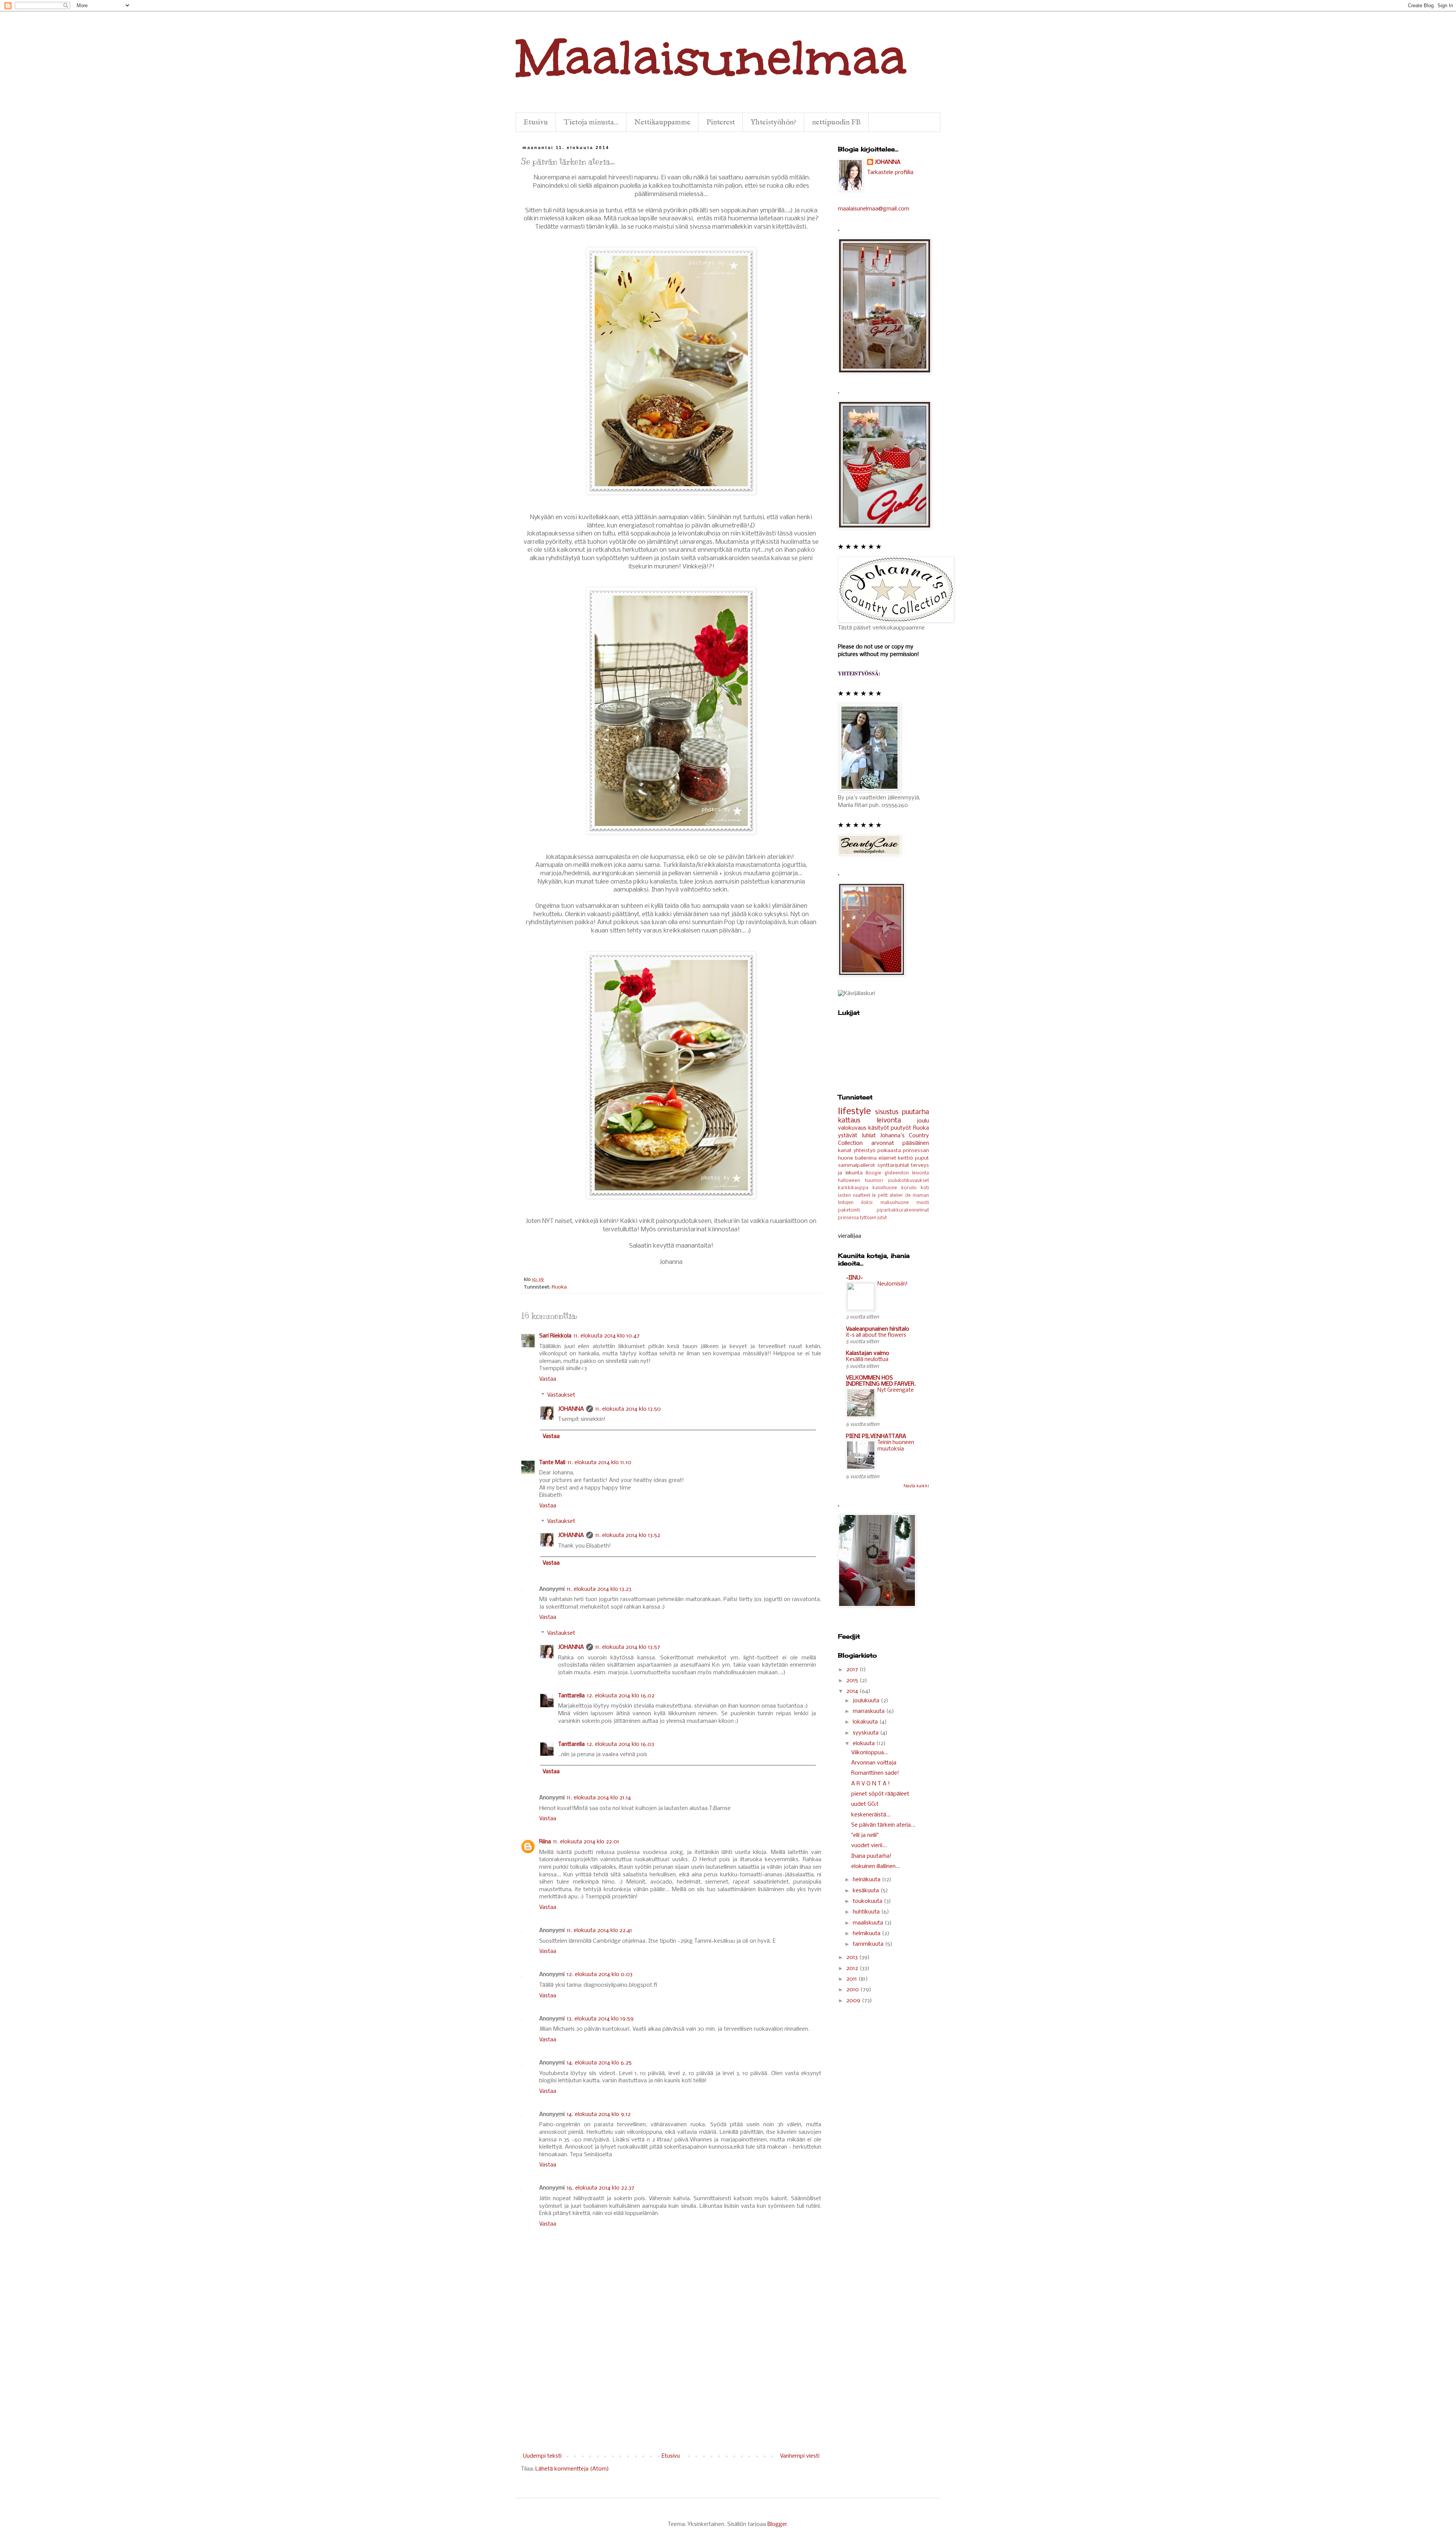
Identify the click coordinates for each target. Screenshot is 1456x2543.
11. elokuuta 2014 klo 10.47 (607, 1336)
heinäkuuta (867, 1880)
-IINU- (854, 1278)
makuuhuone (895, 1203)
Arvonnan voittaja (874, 1763)
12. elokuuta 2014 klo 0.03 (600, 1975)
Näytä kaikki (916, 1486)
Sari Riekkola (555, 1336)
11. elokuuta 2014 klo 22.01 (586, 1842)
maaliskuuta (869, 1923)
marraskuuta (869, 1711)
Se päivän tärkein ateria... (883, 1825)
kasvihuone (885, 1188)
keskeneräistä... (871, 1815)
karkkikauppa (853, 1188)
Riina (545, 1842)
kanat (845, 1151)
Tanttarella (571, 1696)
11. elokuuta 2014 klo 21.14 (599, 1798)
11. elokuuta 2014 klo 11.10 (599, 1463)
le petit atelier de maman (901, 1196)
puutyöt (901, 1128)
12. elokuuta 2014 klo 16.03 (621, 1744)
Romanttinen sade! (875, 1773)
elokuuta (864, 1744)
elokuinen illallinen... (876, 1866)
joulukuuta (867, 1701)
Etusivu (536, 122)
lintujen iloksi (855, 1203)
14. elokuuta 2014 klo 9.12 (599, 2114)
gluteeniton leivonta (907, 1173)
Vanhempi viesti (800, 2456)
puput (922, 1158)
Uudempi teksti (542, 2456)
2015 (853, 1681)
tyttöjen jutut (873, 1218)
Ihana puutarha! (871, 1856)
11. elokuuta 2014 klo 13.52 (628, 1535)
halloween (849, 1181)
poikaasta (889, 1151)
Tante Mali (552, 1463)
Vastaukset (561, 1395)
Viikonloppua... (870, 1753)
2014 (853, 1691)
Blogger (777, 2524)
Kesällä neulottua (867, 1360)
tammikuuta (869, 1944)
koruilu (909, 1188)
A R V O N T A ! (871, 1784)
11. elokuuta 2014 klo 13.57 (628, 1647)
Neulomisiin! (893, 1284)
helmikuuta (867, 1934)
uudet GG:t (865, 1804)
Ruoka (559, 1287)
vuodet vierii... (869, 1846)
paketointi (849, 1210)
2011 (852, 1979)
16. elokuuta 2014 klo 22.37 (601, 2188)
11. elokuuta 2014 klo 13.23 (599, 1589)
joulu (923, 1121)
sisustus (887, 1112)
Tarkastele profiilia (890, 173)
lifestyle (854, 1112)
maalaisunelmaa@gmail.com (874, 209)
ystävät (848, 1136)
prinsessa (848, 1218)
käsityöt (879, 1128)
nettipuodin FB (836, 122)
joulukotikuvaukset (908, 1181)
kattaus (849, 1121)
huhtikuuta (867, 1912)
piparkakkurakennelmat (903, 1210)
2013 (853, 1957)
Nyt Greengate (896, 1390)
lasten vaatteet (854, 1196)
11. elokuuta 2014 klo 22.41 (599, 1931)
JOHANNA (571, 1409)
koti (925, 1188)
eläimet (887, 1158)
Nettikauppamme (662, 122)
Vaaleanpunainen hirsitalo (878, 1329)
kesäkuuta (867, 1891)
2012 (853, 1968)
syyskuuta (866, 1733)
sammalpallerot (857, 1166)
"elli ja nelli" (865, 1835)
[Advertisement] (671, 2395)
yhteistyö (864, 1151)
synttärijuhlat (893, 1166)
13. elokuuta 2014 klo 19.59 (600, 2019)
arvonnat (883, 1143)
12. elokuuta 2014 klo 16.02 (621, 1696)
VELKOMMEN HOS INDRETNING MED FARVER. (881, 1381)
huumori (874, 1181)
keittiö (905, 1158)
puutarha (915, 1112)
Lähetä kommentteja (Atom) (572, 2469)
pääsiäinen (916, 1143)
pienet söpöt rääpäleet (880, 1794)
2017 (853, 1670)
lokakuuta (866, 1722)
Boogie (873, 1173)
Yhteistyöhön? (773, 122)
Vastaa (548, 1379)
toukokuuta (868, 1901)
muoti (923, 1203)
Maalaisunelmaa (711, 57)
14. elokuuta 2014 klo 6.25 (599, 2063)
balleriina (866, 1158)
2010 (853, 1990)
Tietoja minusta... (591, 122)
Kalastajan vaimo (868, 1353)
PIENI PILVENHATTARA (876, 1436)
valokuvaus (852, 1128)
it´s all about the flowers (876, 1335)
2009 (854, 2001)
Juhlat (869, 1136)
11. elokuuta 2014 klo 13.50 (628, 1409)
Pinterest (721, 122)
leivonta (889, 1121)
